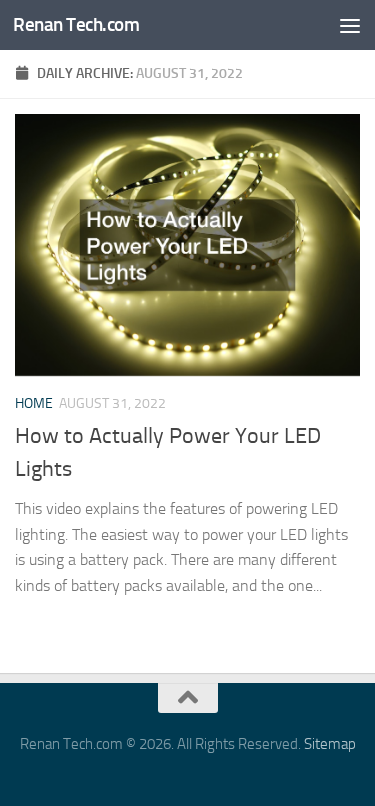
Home (34, 403)
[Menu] (350, 25)
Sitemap (330, 744)
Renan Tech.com (76, 24)
